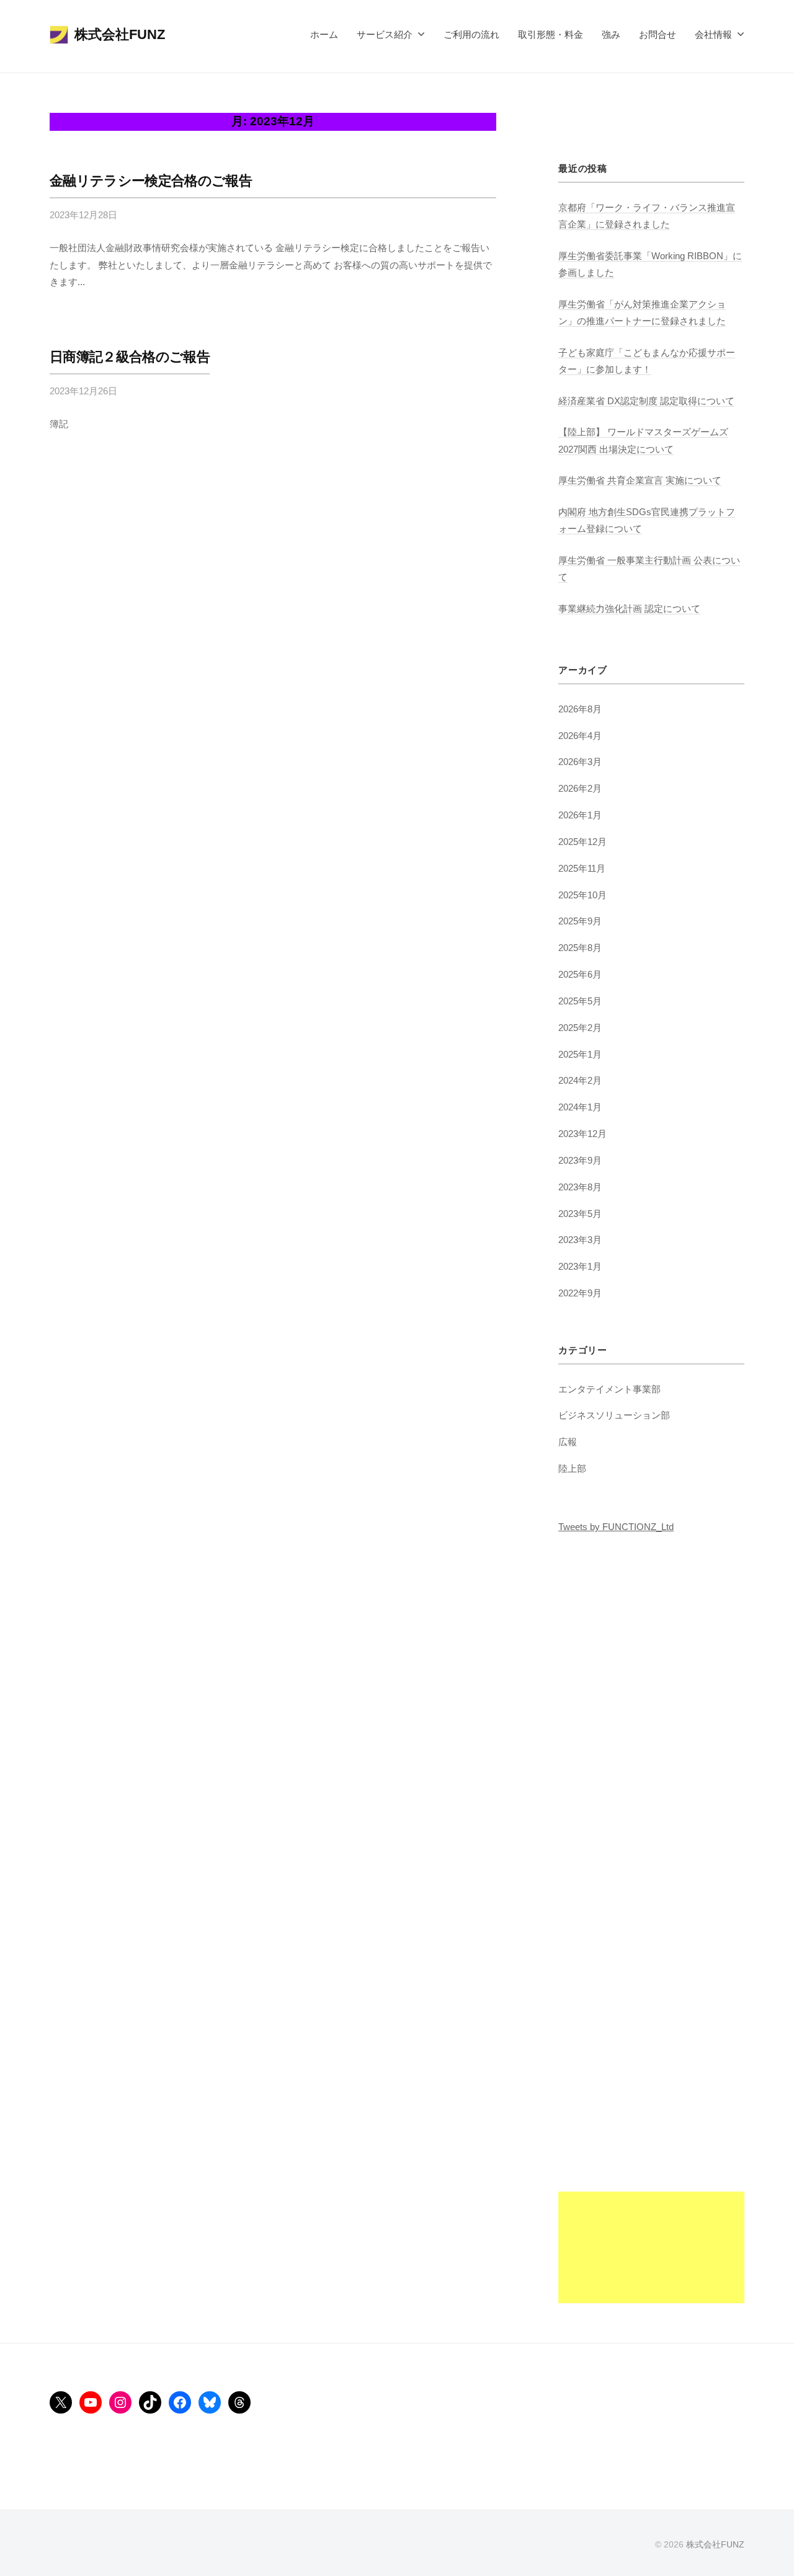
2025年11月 (582, 868)
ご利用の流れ (471, 34)
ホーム (324, 34)
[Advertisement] (651, 2117)
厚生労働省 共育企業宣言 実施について (640, 480)
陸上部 (572, 1468)
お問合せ (658, 34)
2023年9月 (580, 1160)
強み (611, 34)
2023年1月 (580, 1266)
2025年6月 (580, 974)
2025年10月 (582, 895)
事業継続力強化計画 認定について (629, 609)
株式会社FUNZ (120, 34)
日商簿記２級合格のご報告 (130, 357)
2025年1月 (580, 1054)
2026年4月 (580, 736)
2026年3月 (580, 762)
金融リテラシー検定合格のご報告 (151, 181)
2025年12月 (582, 842)
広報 (568, 1442)
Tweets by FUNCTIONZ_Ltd (616, 1527)
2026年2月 (580, 788)
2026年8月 (580, 709)
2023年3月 (580, 1240)
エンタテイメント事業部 (609, 1389)
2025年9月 (580, 921)
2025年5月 (580, 1001)
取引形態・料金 (551, 34)
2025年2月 (580, 1028)
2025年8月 (580, 948)
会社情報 (713, 34)
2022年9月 (580, 1293)
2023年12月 (582, 1134)
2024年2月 (580, 1080)
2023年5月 (580, 1214)
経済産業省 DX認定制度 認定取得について (646, 401)
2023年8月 (580, 1187)
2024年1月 (580, 1107)
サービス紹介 (385, 34)
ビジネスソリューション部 (614, 1415)
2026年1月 (580, 815)
